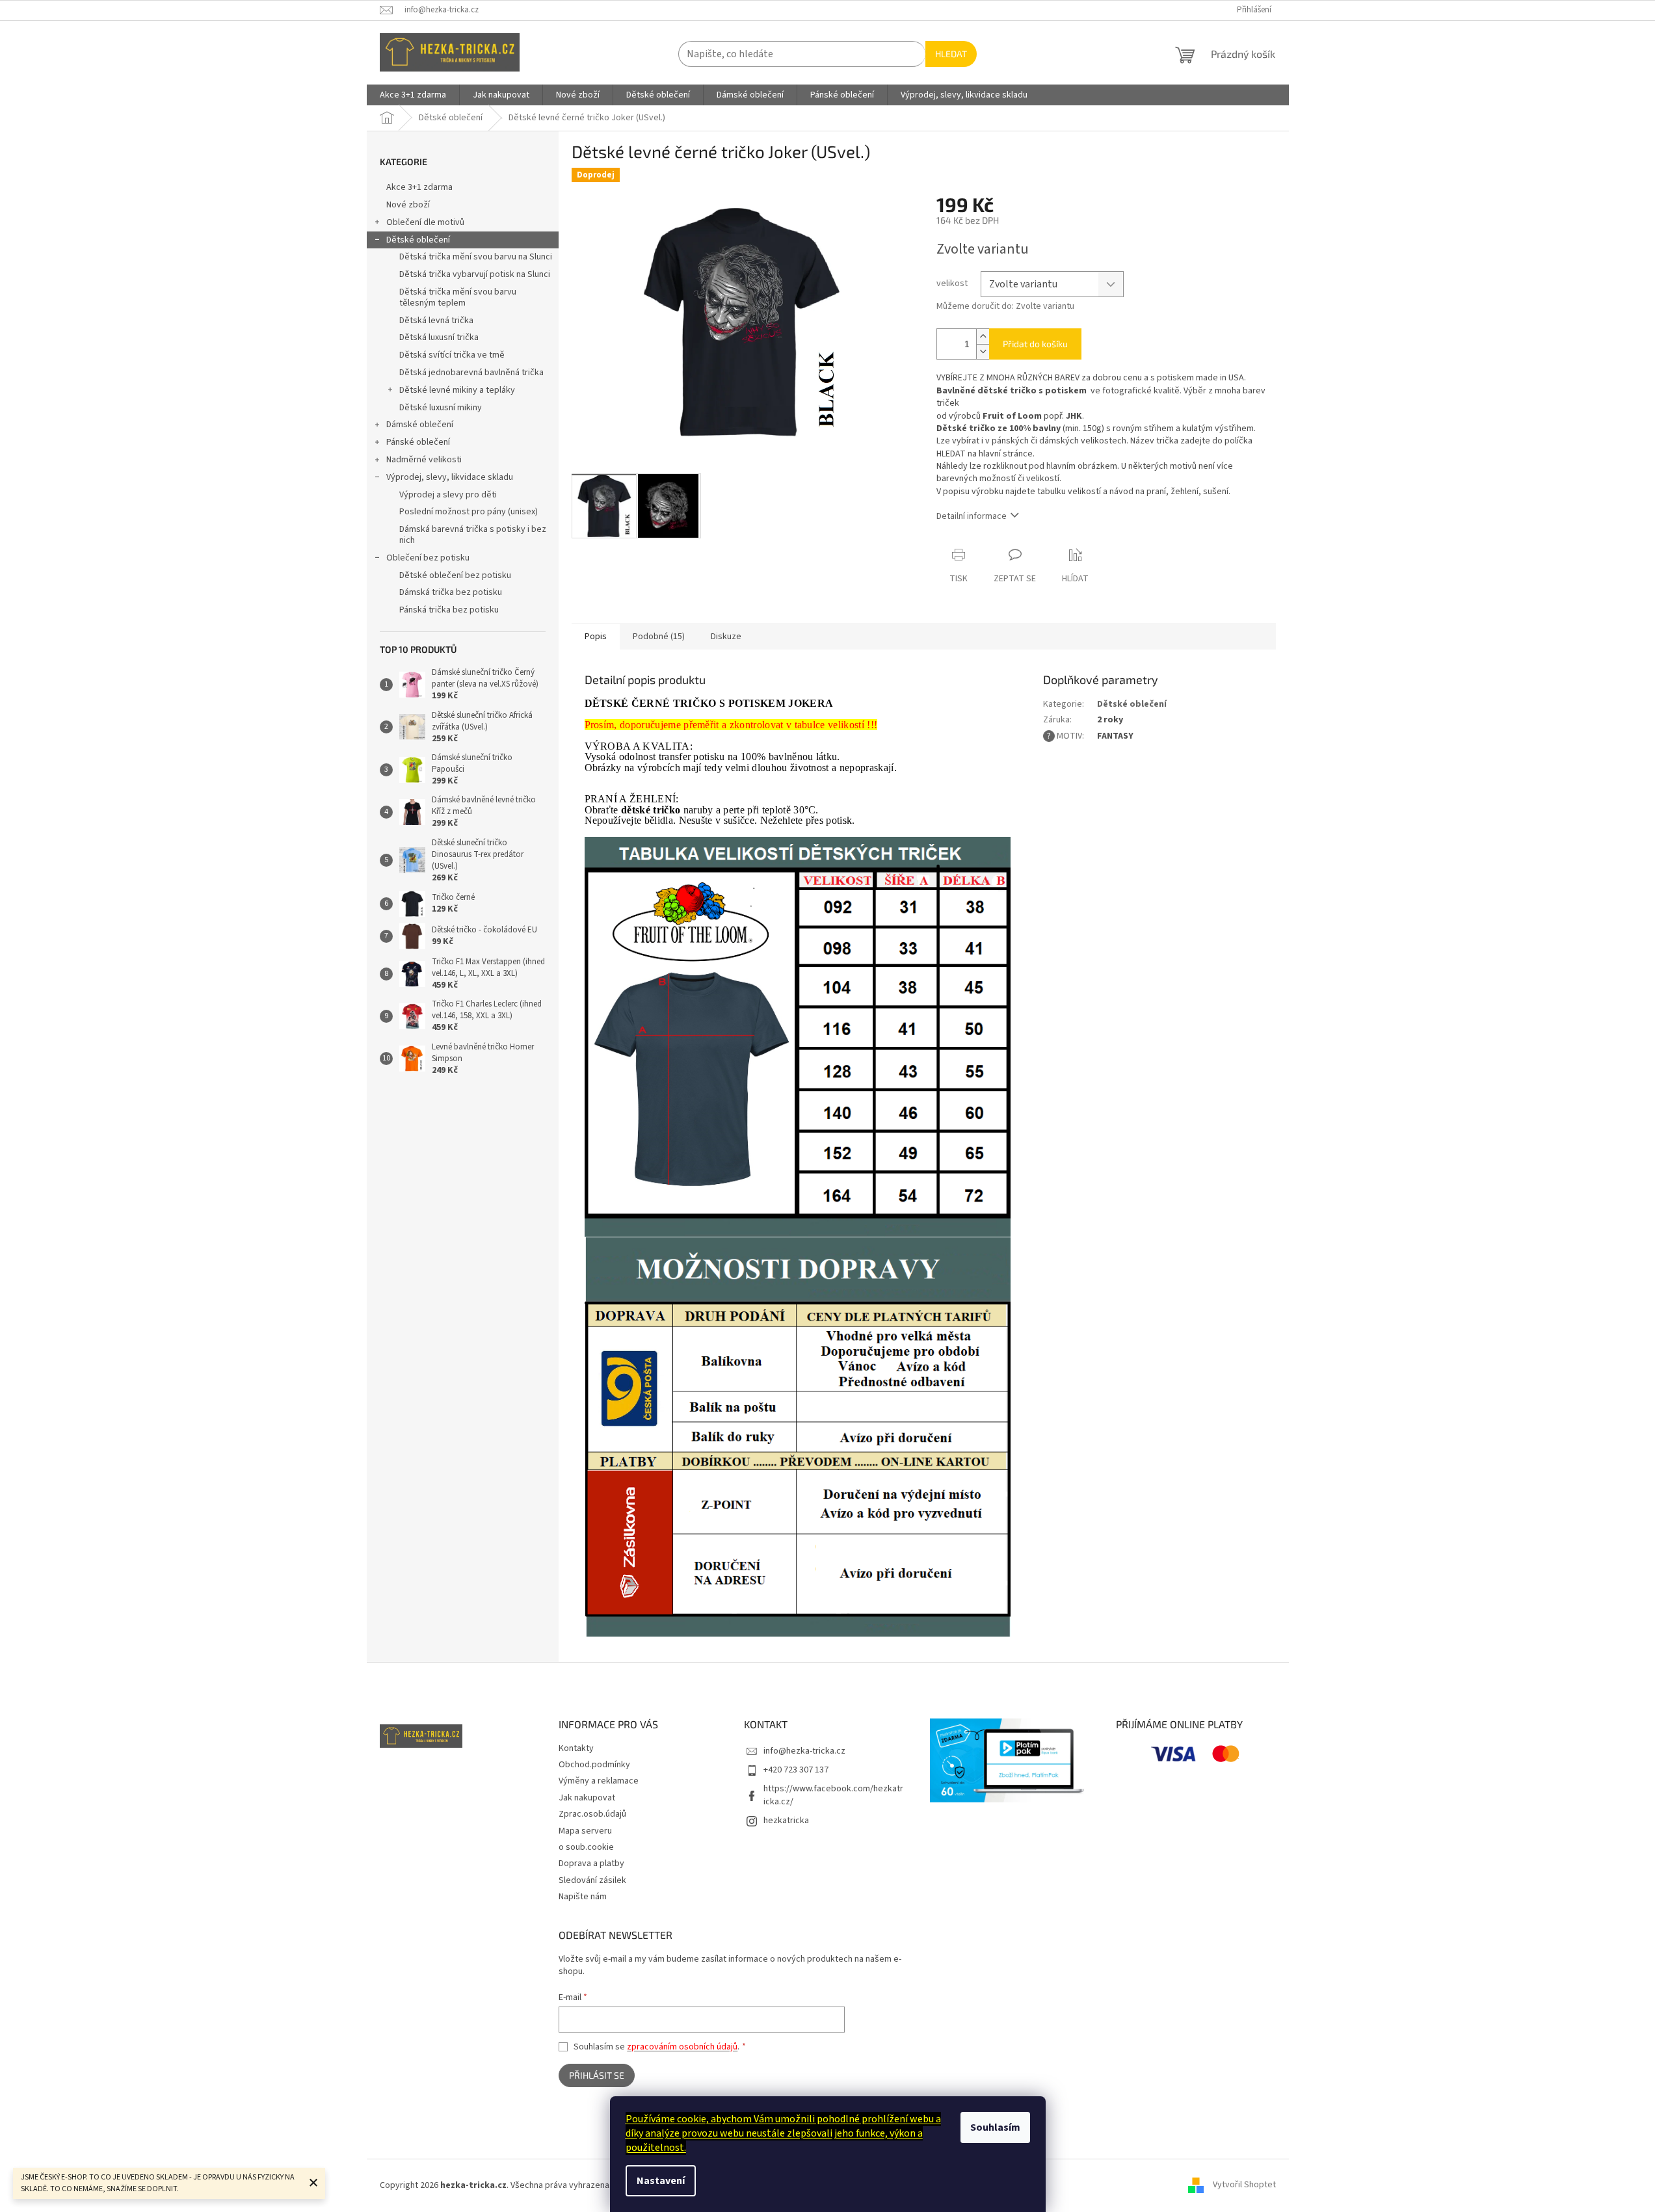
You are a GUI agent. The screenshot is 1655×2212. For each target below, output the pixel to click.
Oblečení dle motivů (425, 222)
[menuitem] (413, 95)
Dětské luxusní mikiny (441, 408)
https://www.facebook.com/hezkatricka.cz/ (833, 1795)
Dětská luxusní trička (439, 337)
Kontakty (576, 1748)
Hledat (951, 54)
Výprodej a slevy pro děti (448, 495)
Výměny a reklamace (599, 1781)
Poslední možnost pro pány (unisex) (469, 512)
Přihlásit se (597, 2075)
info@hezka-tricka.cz (804, 1751)
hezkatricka (786, 1821)
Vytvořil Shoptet (1244, 2185)
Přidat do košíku (1035, 344)
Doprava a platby (591, 1863)
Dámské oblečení (420, 425)
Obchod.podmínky (594, 1765)
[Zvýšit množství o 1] (983, 336)
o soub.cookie (586, 1847)
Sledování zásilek (592, 1880)
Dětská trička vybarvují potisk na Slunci (475, 274)
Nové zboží (408, 205)
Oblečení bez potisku (428, 558)
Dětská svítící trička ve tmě (452, 355)
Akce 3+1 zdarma (419, 187)
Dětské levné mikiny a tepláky (457, 390)
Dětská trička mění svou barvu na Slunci (476, 257)
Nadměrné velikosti (424, 460)
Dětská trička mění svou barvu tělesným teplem (458, 297)
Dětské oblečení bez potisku (455, 575)
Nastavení (661, 2181)
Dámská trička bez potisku (451, 592)
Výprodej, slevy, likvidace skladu (450, 477)
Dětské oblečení (418, 240)
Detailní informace (972, 516)
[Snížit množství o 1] (983, 351)
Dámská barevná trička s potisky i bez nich (473, 535)
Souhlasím (995, 2127)
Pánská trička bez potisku (449, 610)
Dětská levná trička (436, 321)
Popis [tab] (596, 637)
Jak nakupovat (587, 1798)
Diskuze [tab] (726, 637)
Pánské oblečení (418, 442)
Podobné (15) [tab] (659, 637)
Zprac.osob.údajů (592, 1814)
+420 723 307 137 (796, 1770)
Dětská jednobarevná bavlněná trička (471, 373)
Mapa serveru (585, 1831)
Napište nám (583, 1897)
